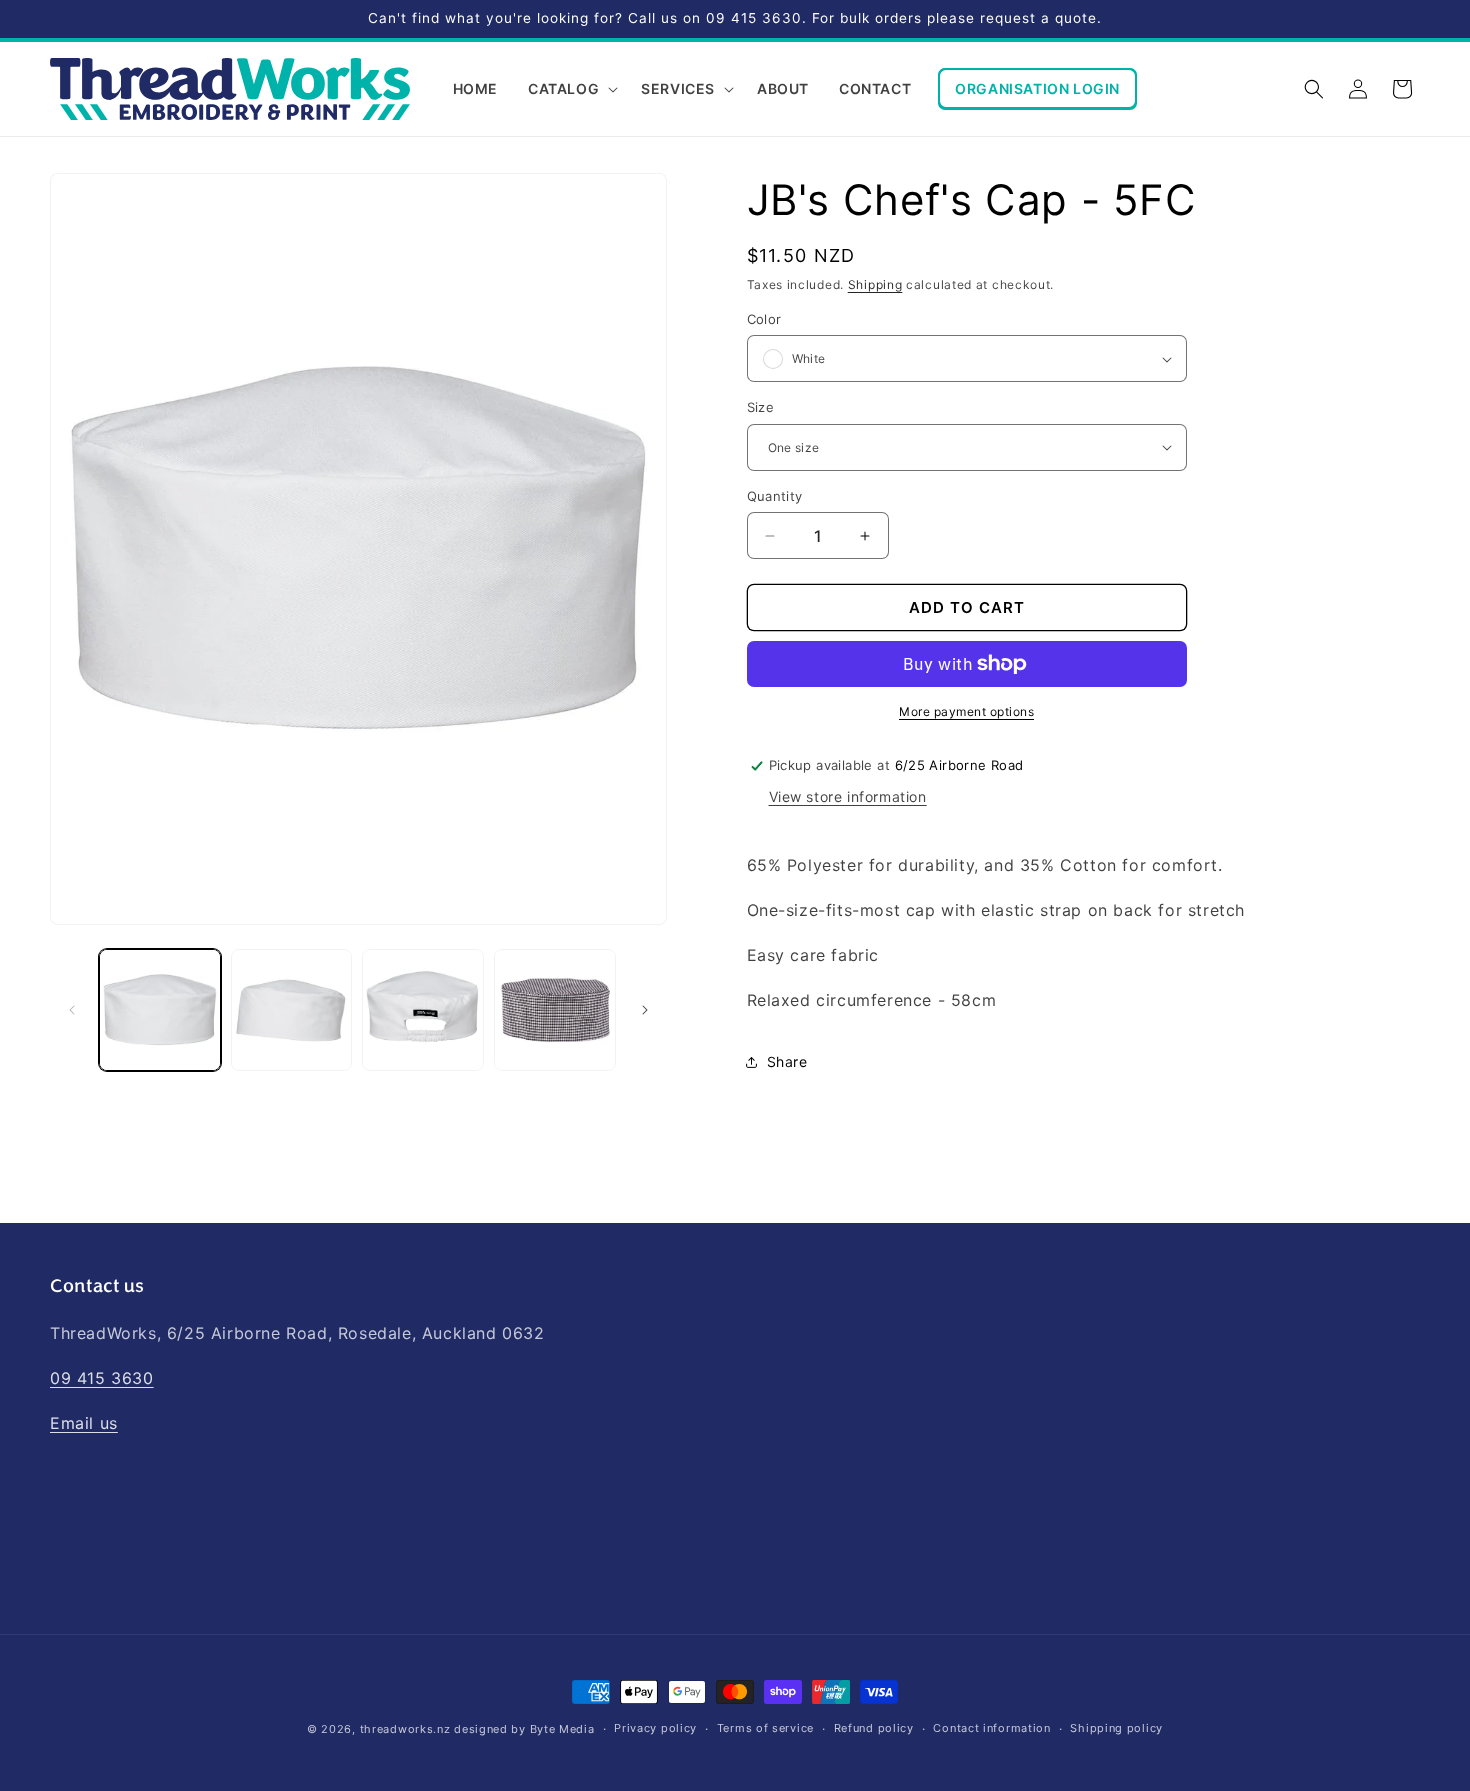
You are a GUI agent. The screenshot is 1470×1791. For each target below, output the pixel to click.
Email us (84, 1423)
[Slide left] (72, 1010)
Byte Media (562, 1729)
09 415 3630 (102, 1378)
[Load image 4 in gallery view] (555, 1010)
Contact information (991, 1728)
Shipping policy (1116, 1728)
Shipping (875, 284)
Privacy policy (655, 1728)
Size (761, 407)
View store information (848, 796)
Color (764, 319)
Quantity (775, 496)
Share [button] (787, 1061)
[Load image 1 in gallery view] (160, 1010)
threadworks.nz (405, 1729)
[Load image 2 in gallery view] (292, 1010)
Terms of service (765, 1728)
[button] (569, 89)
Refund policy (874, 1728)
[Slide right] (645, 1010)
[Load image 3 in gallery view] (423, 1010)
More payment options (966, 711)
